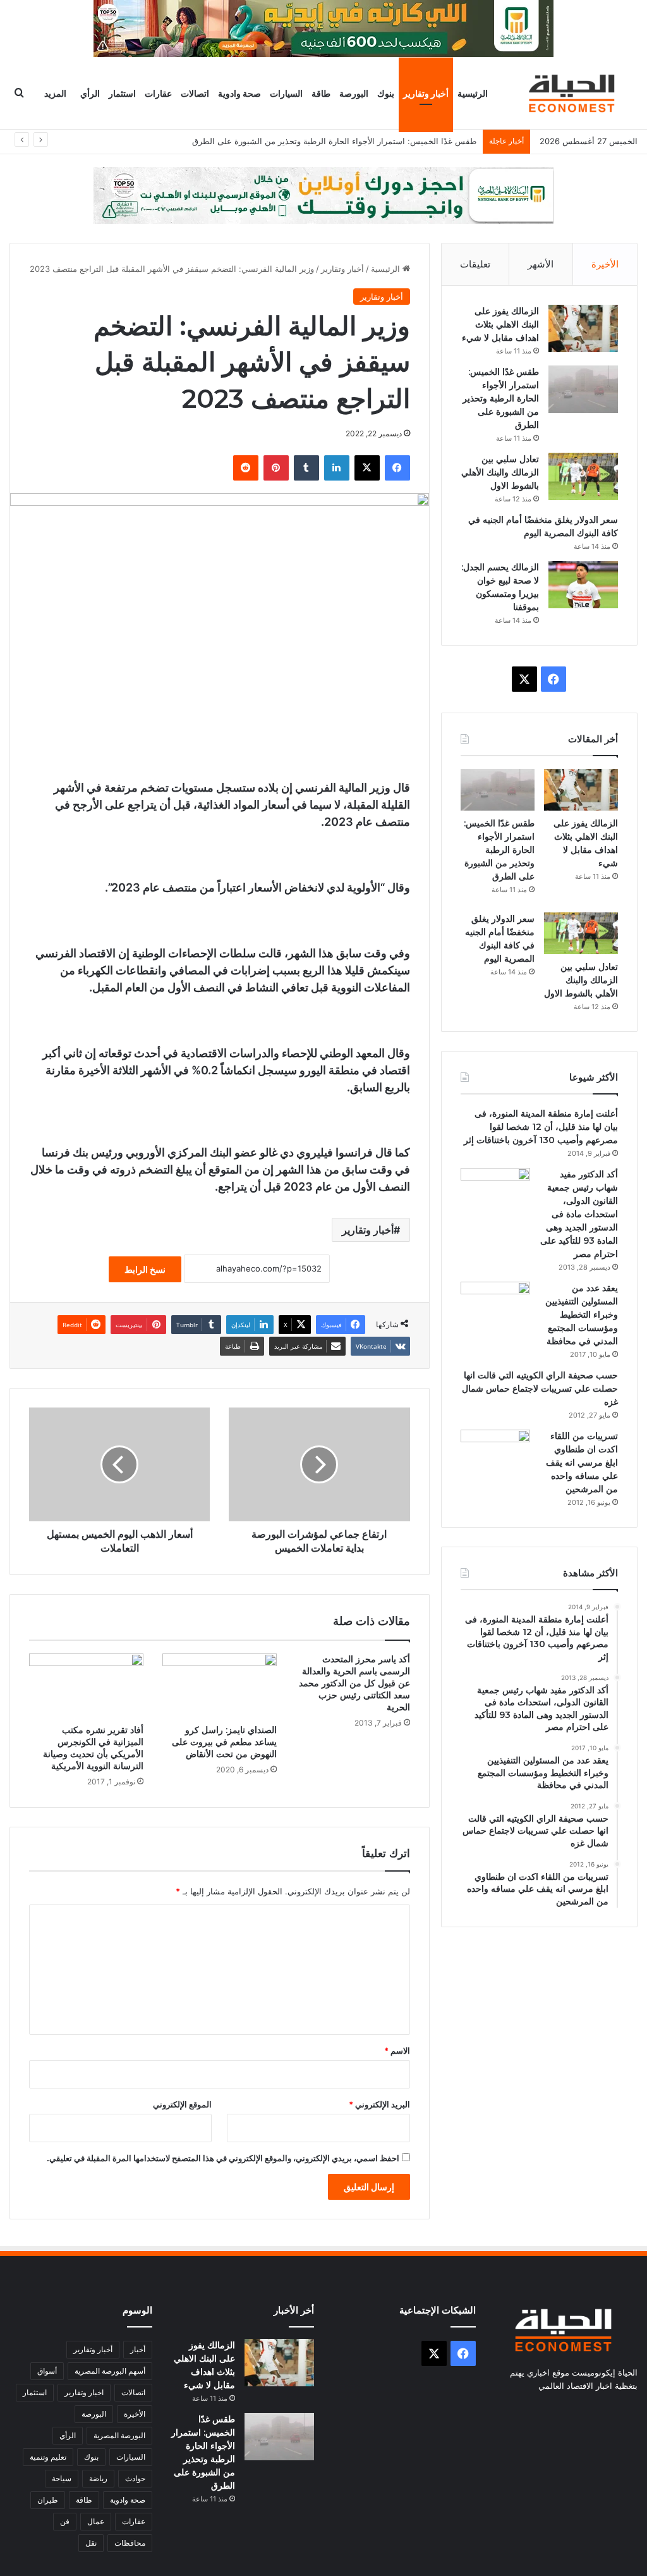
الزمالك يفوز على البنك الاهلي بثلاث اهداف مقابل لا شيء (500, 324)
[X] (367, 468)
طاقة (321, 93)
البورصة (354, 93)
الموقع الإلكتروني (182, 2104)
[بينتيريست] (276, 468)
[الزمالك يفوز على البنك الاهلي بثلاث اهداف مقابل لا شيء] (583, 328)
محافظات (130, 2543)
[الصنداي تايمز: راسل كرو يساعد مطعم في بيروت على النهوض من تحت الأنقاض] (220, 1686)
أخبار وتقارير (426, 93)
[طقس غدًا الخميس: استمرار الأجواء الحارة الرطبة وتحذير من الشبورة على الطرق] (583, 389)
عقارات (158, 93)
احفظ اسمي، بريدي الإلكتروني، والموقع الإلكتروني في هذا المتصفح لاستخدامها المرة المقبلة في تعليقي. (223, 2158)
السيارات (286, 93)
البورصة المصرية (119, 2435)
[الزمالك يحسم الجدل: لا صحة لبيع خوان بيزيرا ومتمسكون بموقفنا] (583, 585)
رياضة (98, 2478)
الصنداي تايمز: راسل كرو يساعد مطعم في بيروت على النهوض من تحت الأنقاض (224, 1742)
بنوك (386, 93)
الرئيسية (473, 93)
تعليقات (475, 264)
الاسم (397, 2051)
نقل (91, 2543)
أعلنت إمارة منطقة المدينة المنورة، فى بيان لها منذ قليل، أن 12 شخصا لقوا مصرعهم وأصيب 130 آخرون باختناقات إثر (541, 1127)
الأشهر (541, 264)
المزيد (55, 93)
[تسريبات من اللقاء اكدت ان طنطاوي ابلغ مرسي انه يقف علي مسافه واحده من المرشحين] (495, 1453)
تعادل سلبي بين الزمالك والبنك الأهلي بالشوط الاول (388, 141)
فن (65, 2521)
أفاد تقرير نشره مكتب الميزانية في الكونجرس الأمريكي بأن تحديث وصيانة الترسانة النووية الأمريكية (93, 1748)
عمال (96, 2521)
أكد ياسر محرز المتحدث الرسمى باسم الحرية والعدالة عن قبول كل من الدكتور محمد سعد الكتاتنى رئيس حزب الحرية (354, 1683)
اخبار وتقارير (84, 2392)
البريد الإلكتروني (379, 2104)
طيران (48, 2500)
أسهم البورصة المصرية (110, 2371)
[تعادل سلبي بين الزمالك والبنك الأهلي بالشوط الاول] (583, 476)
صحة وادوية (239, 93)
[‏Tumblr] (306, 468)
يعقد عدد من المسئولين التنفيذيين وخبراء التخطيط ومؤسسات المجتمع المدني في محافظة (582, 1315)
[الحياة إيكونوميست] (574, 93)
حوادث (135, 2478)
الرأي (90, 93)
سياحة (62, 2478)
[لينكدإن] (337, 468)
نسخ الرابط (145, 1269)
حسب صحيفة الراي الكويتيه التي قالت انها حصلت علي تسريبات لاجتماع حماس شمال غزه (540, 1389)
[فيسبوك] (397, 468)
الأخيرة (605, 264)
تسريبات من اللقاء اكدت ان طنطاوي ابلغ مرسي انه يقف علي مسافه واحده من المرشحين (582, 1463)
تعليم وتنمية (48, 2457)
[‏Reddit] (246, 468)
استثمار (122, 93)
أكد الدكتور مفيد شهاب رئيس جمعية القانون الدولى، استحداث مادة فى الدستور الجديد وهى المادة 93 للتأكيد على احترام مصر (579, 1214)
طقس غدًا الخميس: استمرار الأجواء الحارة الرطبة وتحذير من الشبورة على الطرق (501, 398)
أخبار (138, 2349)
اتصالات (195, 93)
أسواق (47, 2371)
